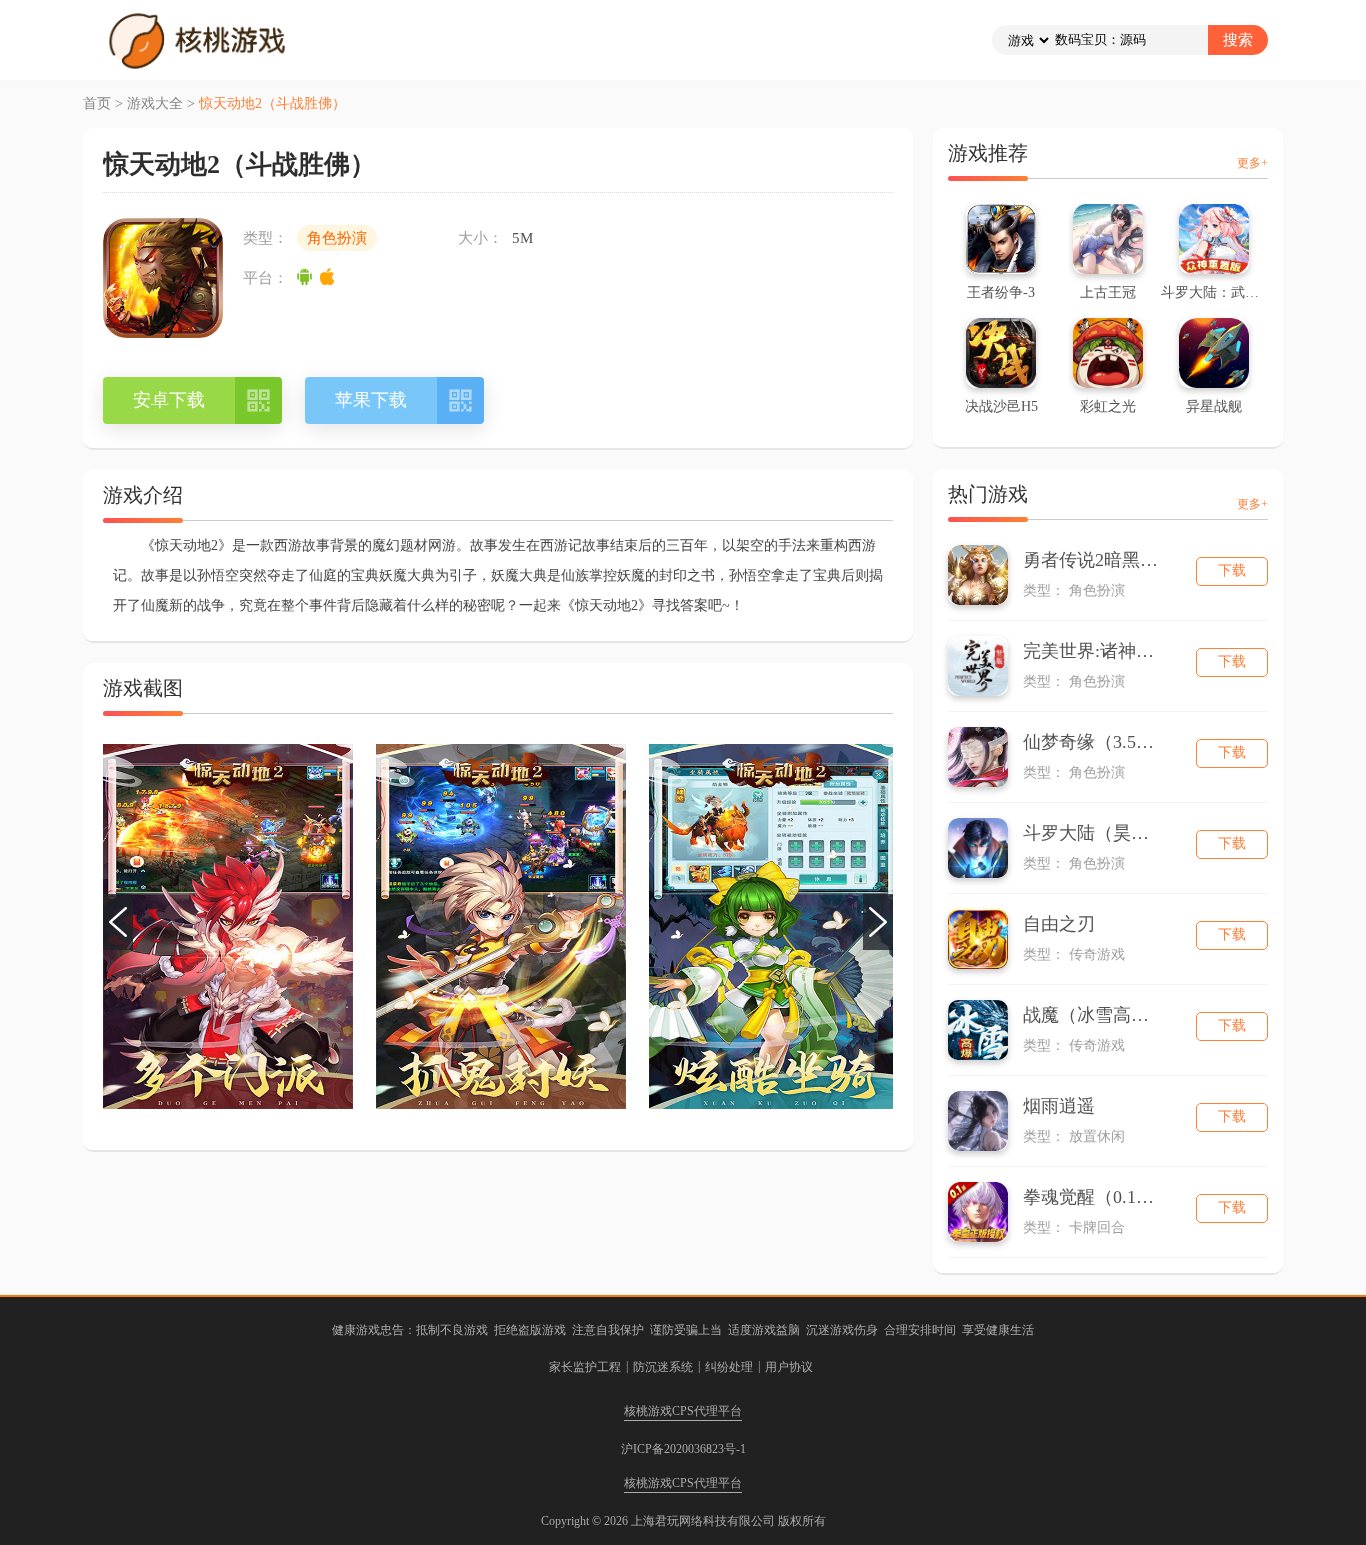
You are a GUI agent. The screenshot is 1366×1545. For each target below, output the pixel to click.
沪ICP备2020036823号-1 (683, 1449)
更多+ (1252, 163)
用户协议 (789, 1367)
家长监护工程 (585, 1367)
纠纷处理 (729, 1367)
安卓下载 (169, 400)
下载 (1232, 570)
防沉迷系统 (663, 1367)
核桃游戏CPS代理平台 (683, 1411)
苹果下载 (371, 400)
